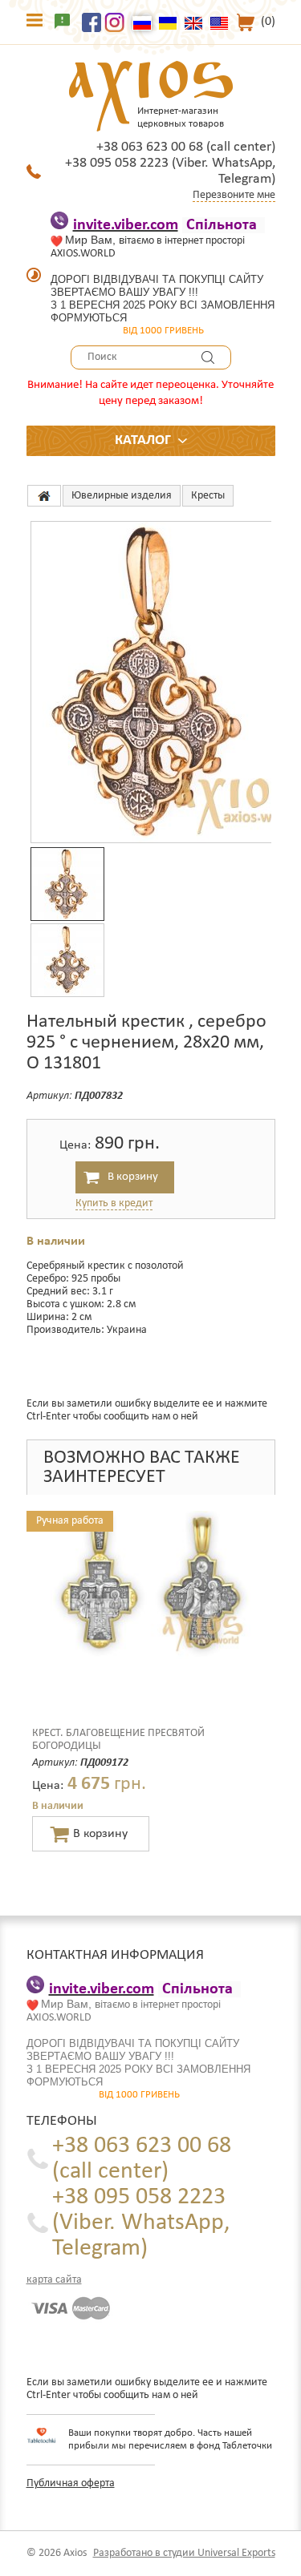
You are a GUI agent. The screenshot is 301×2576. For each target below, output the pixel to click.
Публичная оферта (71, 2483)
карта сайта (54, 2280)
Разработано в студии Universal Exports (184, 2553)
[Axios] (44, 496)
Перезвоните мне (234, 195)
